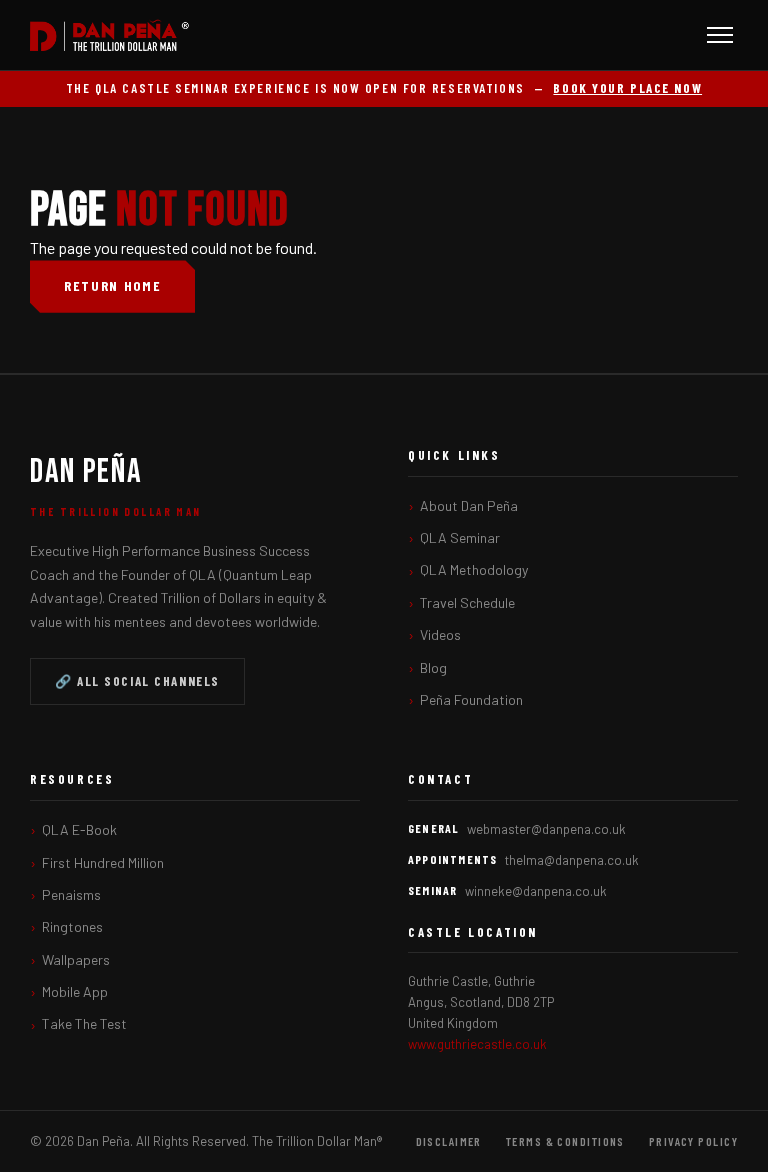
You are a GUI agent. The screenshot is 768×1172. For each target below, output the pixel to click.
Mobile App (75, 991)
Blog (433, 667)
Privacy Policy (693, 1141)
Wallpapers (76, 959)
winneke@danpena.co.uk (536, 891)
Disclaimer (449, 1141)
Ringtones (72, 926)
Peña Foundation (471, 699)
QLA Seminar (460, 537)
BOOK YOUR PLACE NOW (627, 88)
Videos (440, 634)
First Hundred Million (103, 862)
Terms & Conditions (565, 1141)
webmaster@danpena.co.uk (546, 829)
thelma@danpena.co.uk (572, 860)
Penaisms (71, 894)
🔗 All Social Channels (137, 681)
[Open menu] (720, 35)
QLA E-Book (79, 829)
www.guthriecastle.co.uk (477, 1044)
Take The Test (84, 1023)
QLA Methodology (474, 569)
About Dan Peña (469, 505)
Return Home (112, 285)
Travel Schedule (467, 602)
